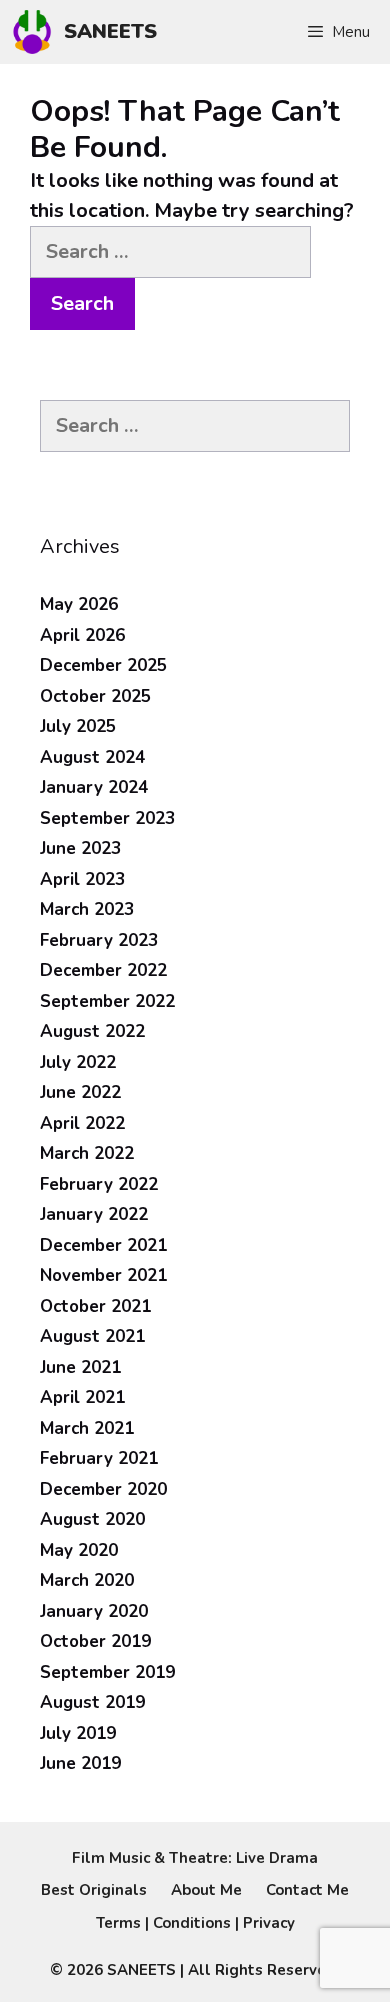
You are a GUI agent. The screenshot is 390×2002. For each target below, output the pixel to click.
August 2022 (92, 1031)
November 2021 (103, 1275)
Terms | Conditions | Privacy (195, 1923)
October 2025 (95, 696)
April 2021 (82, 1397)
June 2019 (80, 1763)
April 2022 (82, 1123)
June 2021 (80, 1367)
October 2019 (95, 1641)
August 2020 (92, 1519)
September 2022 (107, 1001)
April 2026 (82, 635)
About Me (206, 1890)
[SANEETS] (37, 32)
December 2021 (103, 1245)
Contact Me (307, 1890)
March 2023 (87, 909)
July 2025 (78, 726)
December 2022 (103, 970)
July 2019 (78, 1733)
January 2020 (94, 1611)
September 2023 (107, 818)
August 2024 (92, 757)
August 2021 (92, 1336)
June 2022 (80, 1092)
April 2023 (82, 879)
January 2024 (94, 787)
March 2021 (87, 1428)
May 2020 (79, 1550)
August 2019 (92, 1702)
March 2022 (87, 1153)
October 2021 (95, 1306)
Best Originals (94, 1890)
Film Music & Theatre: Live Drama (195, 1858)
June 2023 (80, 848)
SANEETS (110, 31)
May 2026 (79, 604)
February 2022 (99, 1184)
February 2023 (99, 940)
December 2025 (103, 665)
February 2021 (99, 1458)
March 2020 (87, 1580)
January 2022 (94, 1214)
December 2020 (103, 1489)
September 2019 (107, 1672)
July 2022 (78, 1062)
